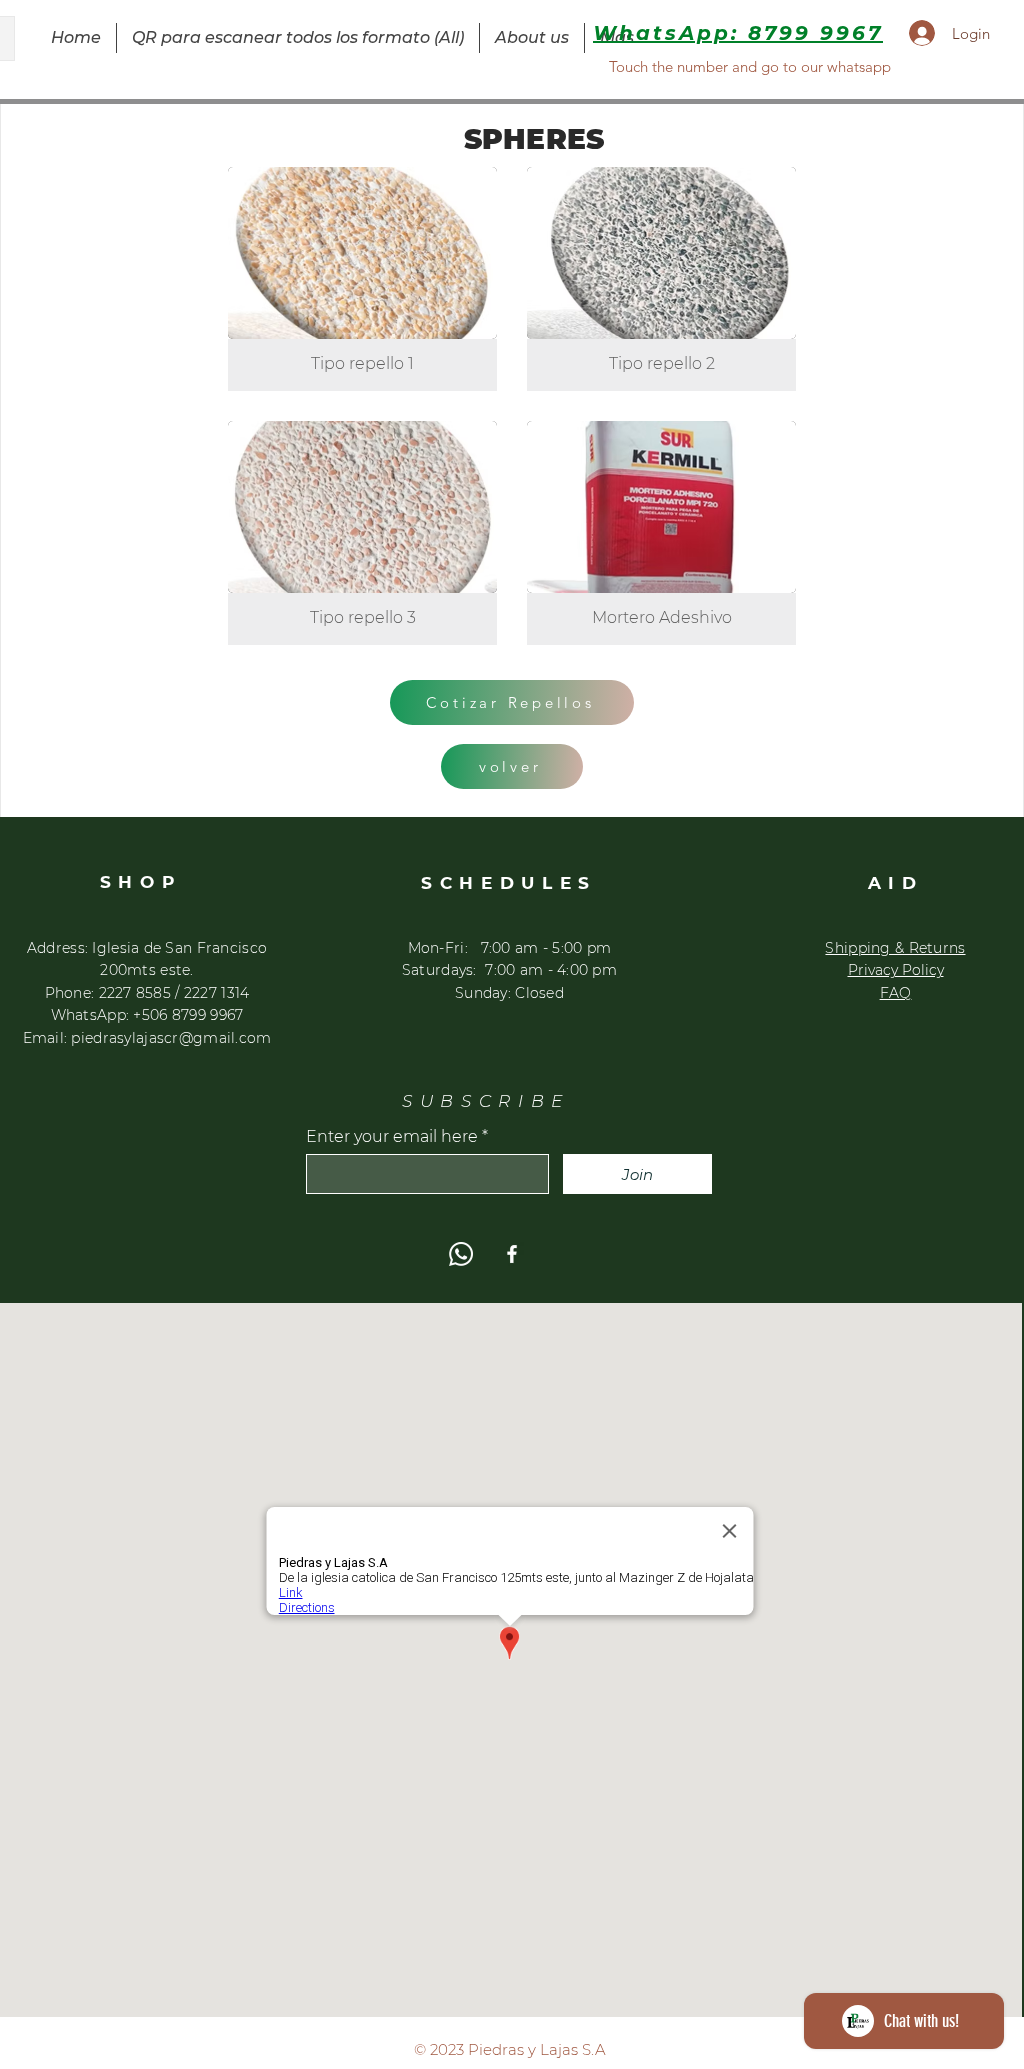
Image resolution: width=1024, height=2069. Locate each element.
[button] (362, 279)
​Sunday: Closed (509, 993)
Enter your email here (392, 1137)
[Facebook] (512, 1254)
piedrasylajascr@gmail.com (171, 1038)
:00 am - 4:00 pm (555, 970)
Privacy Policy (896, 970)
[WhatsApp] (461, 1254)
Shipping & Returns (895, 948)
